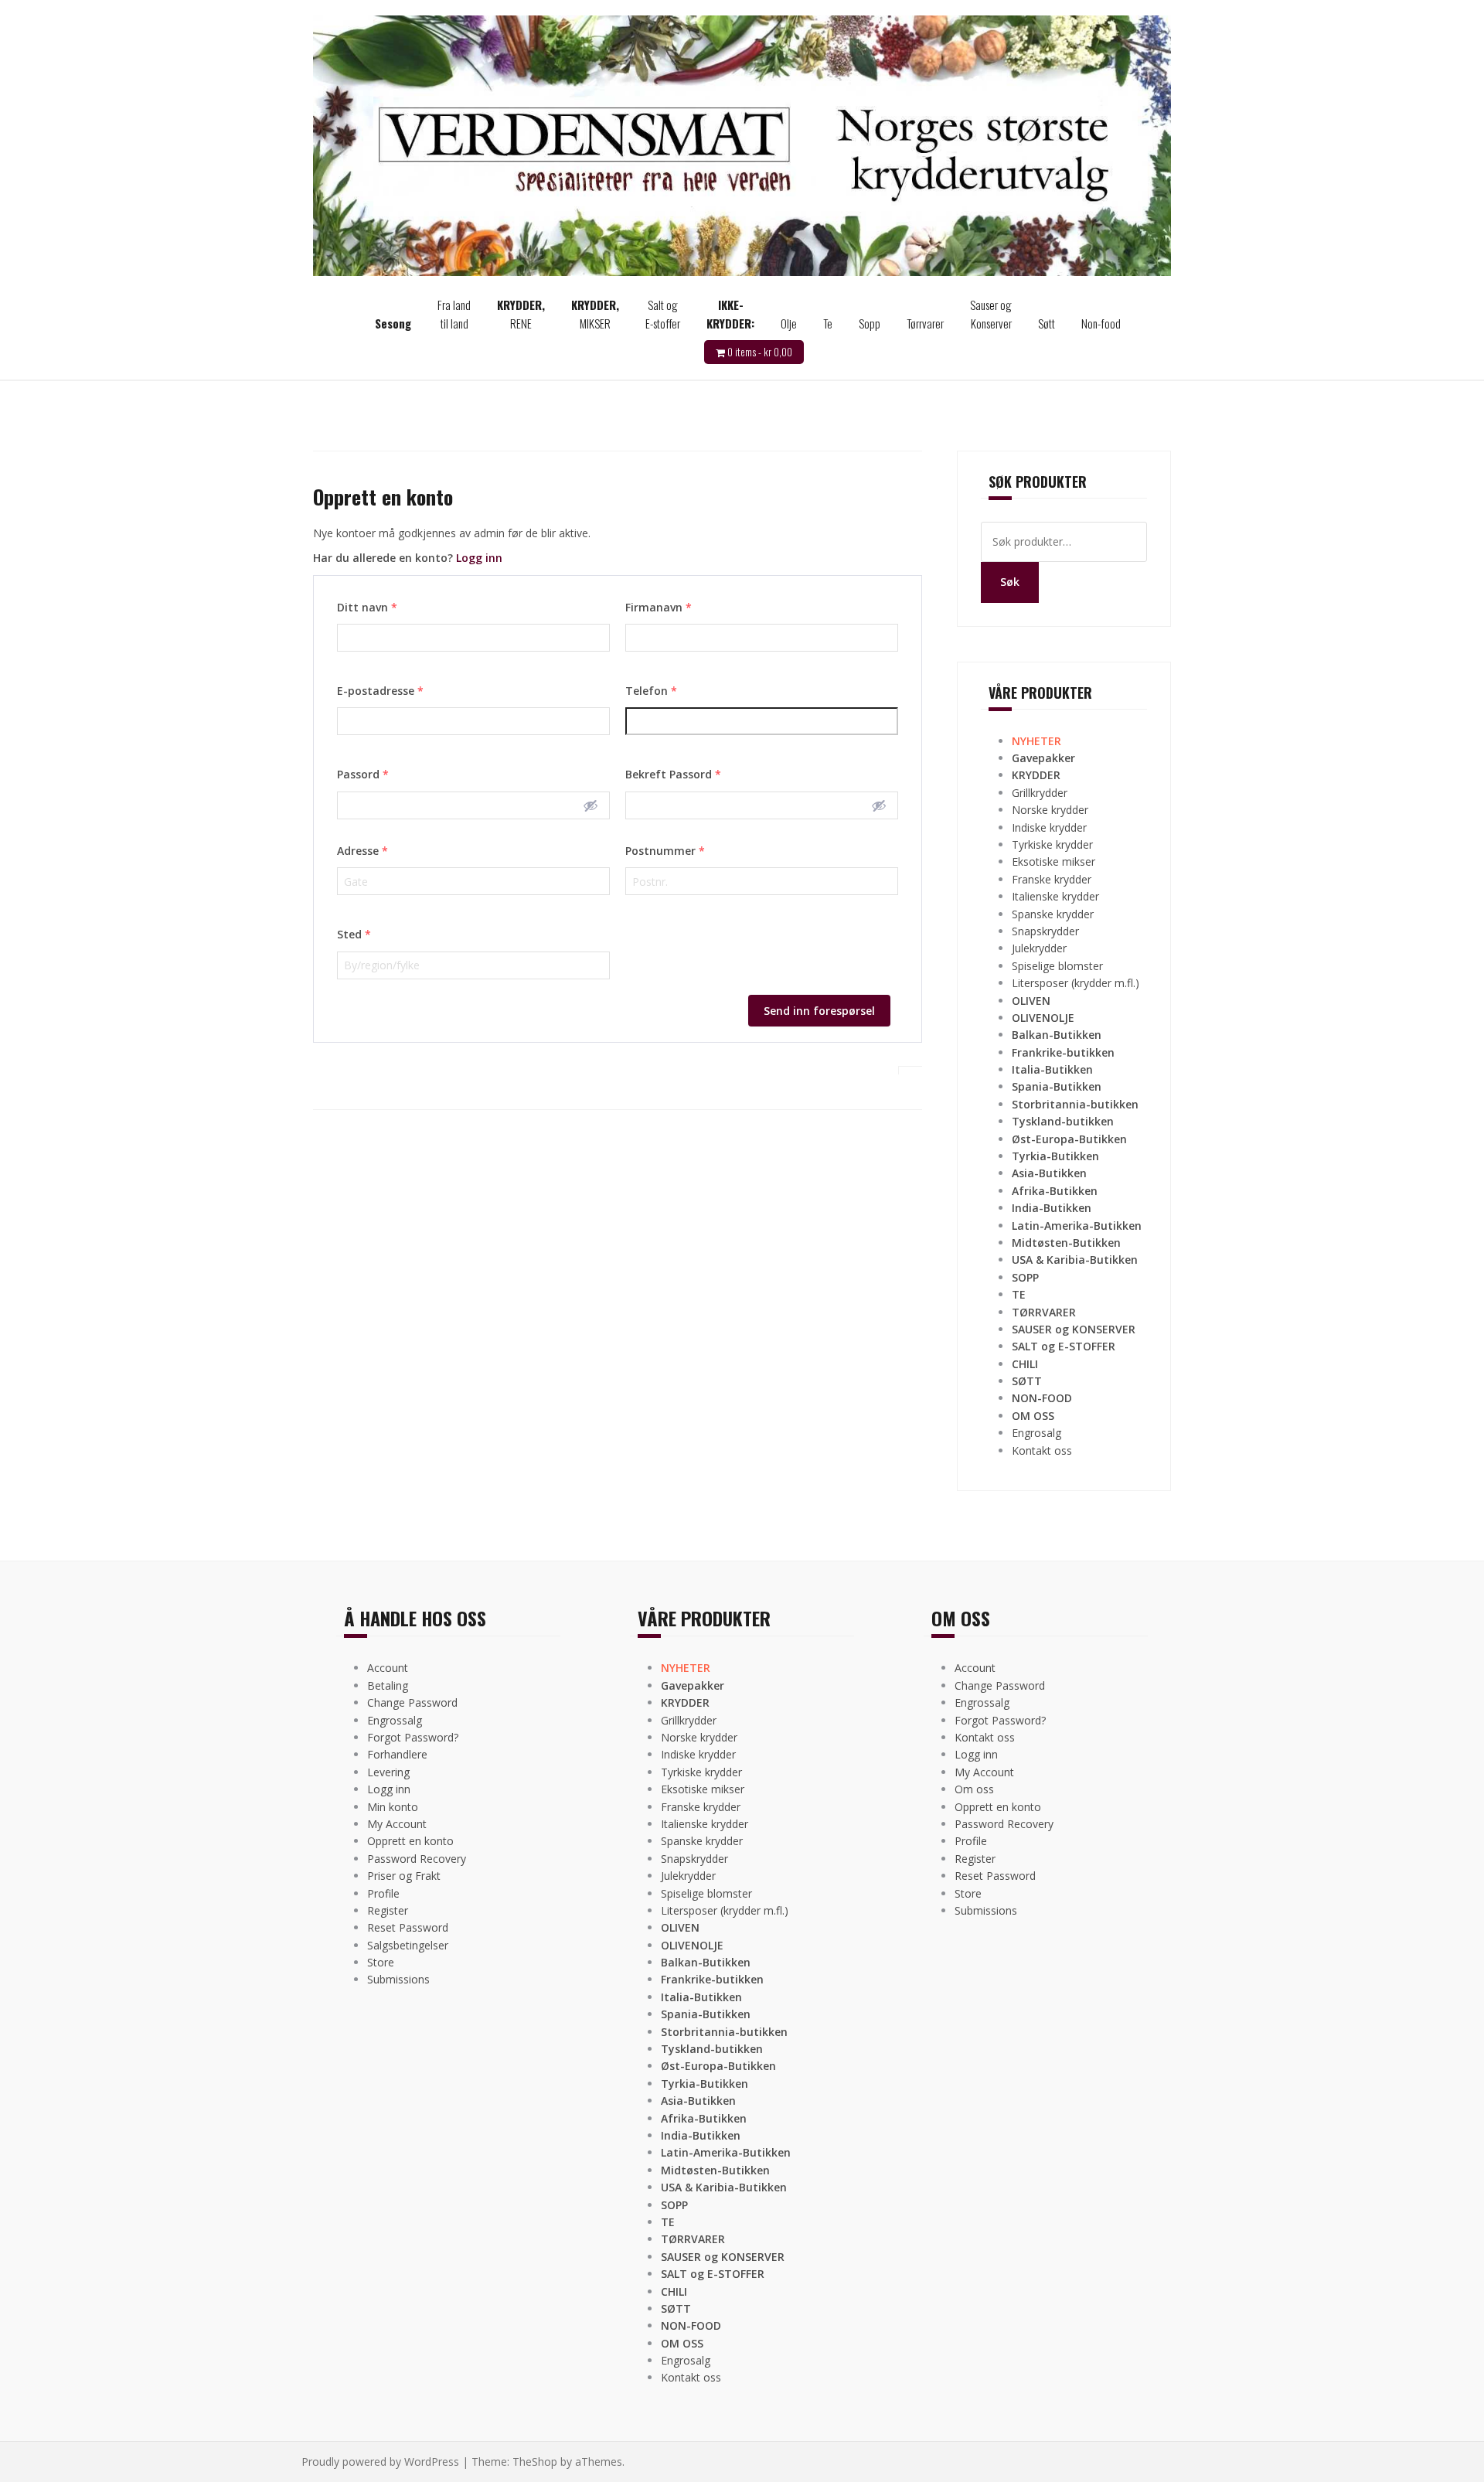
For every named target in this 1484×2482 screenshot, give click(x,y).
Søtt (1047, 323)
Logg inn (479, 558)
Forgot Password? (413, 1737)
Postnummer (665, 851)
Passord (363, 774)
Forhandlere (397, 1754)
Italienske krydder (1055, 896)
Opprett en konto (410, 1841)
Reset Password (408, 1927)
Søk (1010, 582)
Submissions (398, 1979)
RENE (521, 314)
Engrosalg (1036, 1433)
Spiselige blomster (1057, 966)
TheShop (535, 2462)
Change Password (412, 1702)
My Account (397, 1824)
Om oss (974, 1789)
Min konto (393, 1807)
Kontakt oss (1042, 1450)
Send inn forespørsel (819, 1011)
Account (388, 1668)
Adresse (362, 851)
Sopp (870, 323)
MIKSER (595, 314)
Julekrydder (1039, 948)
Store (381, 1962)
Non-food (1101, 323)
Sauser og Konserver (991, 314)
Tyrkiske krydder (1052, 844)
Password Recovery (417, 1859)
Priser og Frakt (404, 1876)
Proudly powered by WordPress (380, 2462)
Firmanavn (659, 607)
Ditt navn (367, 607)
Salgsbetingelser (408, 1945)
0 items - (760, 352)
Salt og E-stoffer (663, 314)
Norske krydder (1050, 810)
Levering (388, 1772)
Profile (383, 1893)
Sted (354, 934)
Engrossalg (395, 1720)
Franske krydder (1052, 879)
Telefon (651, 691)
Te (828, 323)
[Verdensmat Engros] (742, 144)
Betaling (388, 1685)
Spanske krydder (1053, 914)
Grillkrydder (1040, 793)
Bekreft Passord (673, 774)
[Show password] (591, 805)
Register (388, 1910)
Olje (789, 323)
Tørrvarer (925, 323)
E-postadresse (380, 691)
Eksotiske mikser (1053, 861)
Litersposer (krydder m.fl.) (1076, 983)
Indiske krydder (1049, 827)
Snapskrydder (1045, 931)
